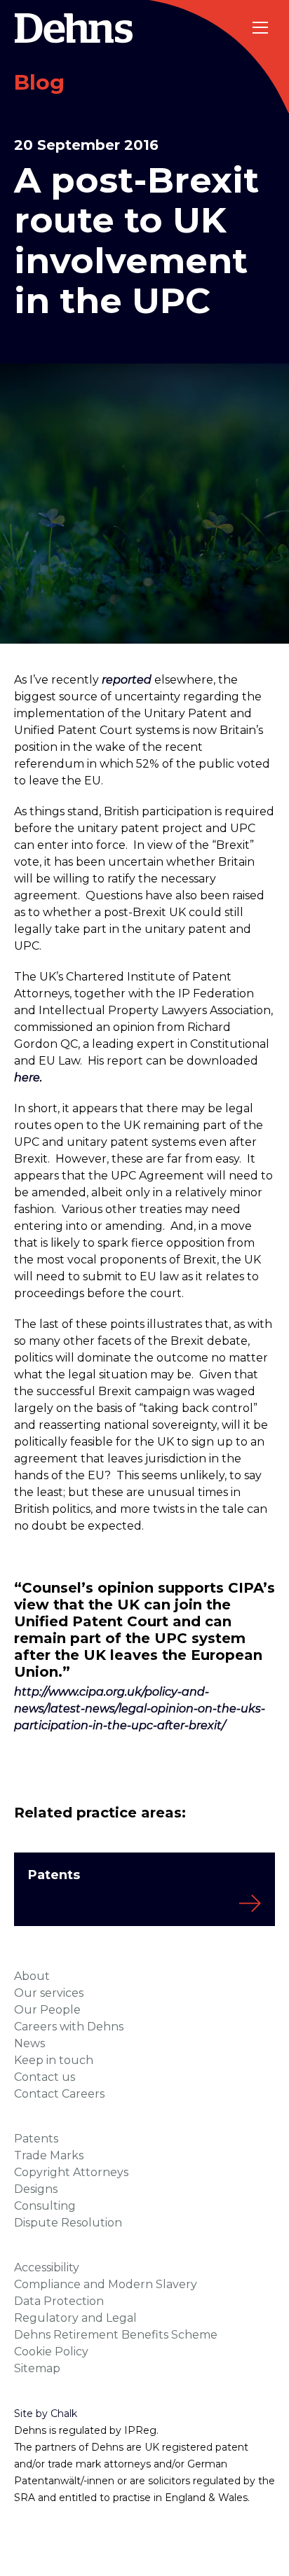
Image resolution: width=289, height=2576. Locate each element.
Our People (47, 2010)
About (32, 1976)
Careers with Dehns (69, 2027)
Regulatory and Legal (75, 2318)
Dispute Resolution (68, 2223)
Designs (36, 2189)
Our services (49, 1993)
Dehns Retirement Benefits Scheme (116, 2335)
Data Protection (59, 2301)
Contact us (45, 2077)
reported (127, 680)
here (27, 1078)
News (29, 2043)
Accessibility (47, 2267)
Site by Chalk (46, 2414)
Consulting (45, 2206)
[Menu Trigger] (261, 28)
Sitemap (37, 2368)
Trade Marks (49, 2155)
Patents (36, 2139)
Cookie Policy (51, 2352)
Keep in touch (54, 2060)
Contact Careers (59, 2094)
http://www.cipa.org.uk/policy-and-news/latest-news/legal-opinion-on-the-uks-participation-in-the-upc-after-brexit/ (140, 1709)
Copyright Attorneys (71, 2172)
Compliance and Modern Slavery (106, 2284)
